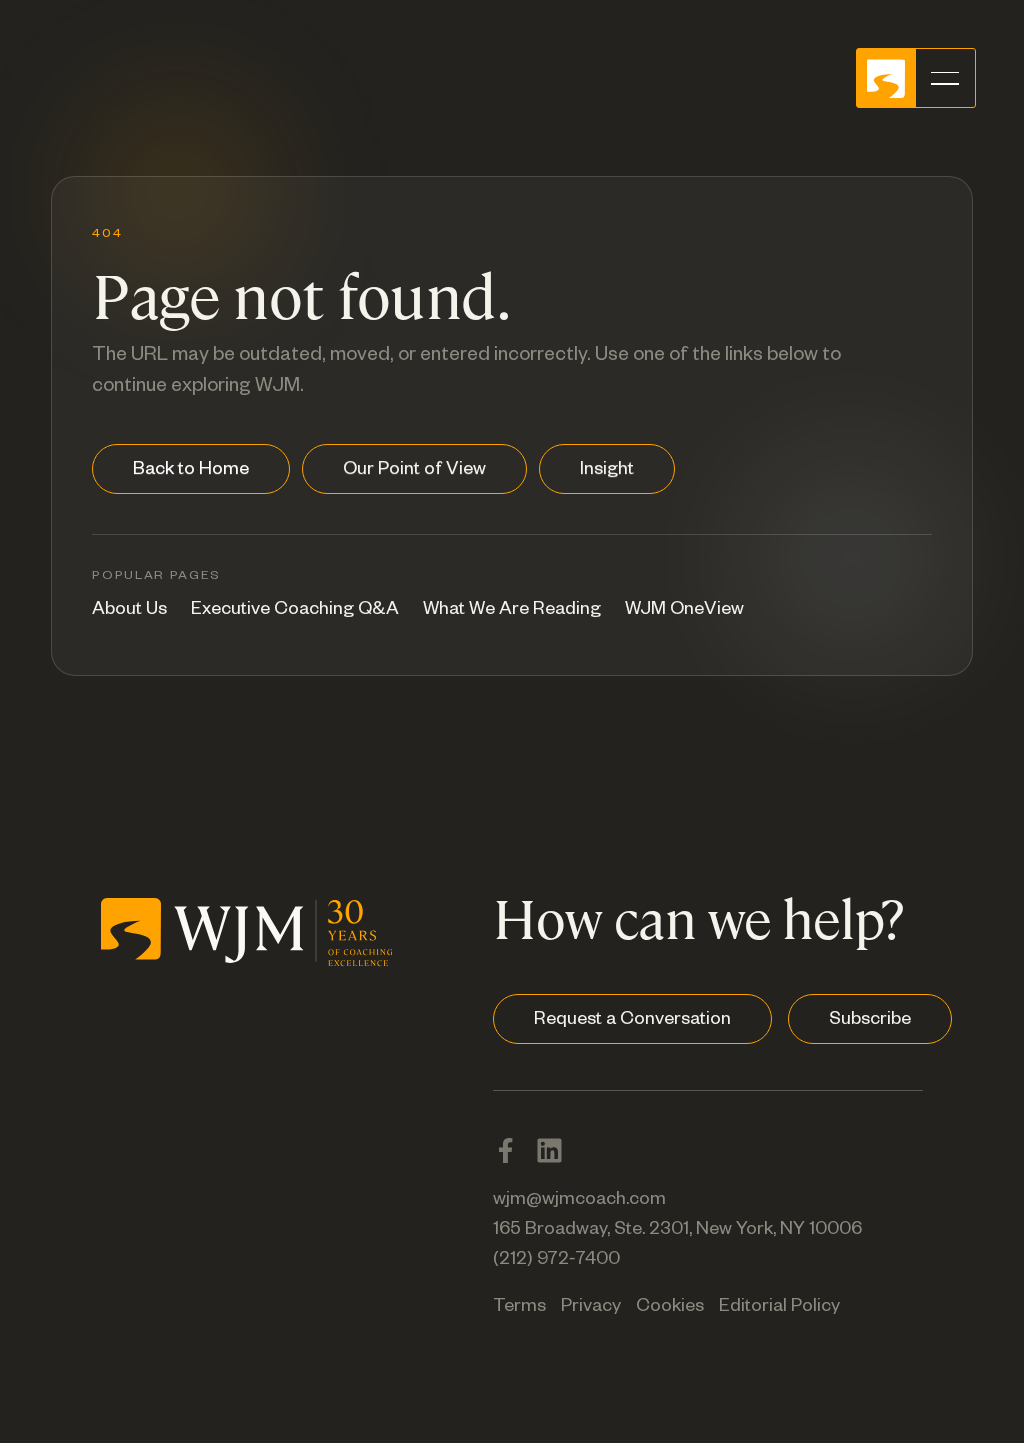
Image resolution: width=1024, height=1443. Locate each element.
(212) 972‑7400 (556, 1261)
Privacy (591, 1308)
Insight (607, 471)
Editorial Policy (779, 1308)
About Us (129, 611)
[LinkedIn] (549, 1150)
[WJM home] (247, 928)
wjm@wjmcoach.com (579, 1201)
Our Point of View (414, 471)
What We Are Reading (512, 611)
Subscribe (870, 1021)
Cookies (670, 1308)
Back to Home (191, 471)
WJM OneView (684, 611)
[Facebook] (505, 1150)
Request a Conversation (632, 1021)
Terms (519, 1308)
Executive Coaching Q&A (295, 611)
